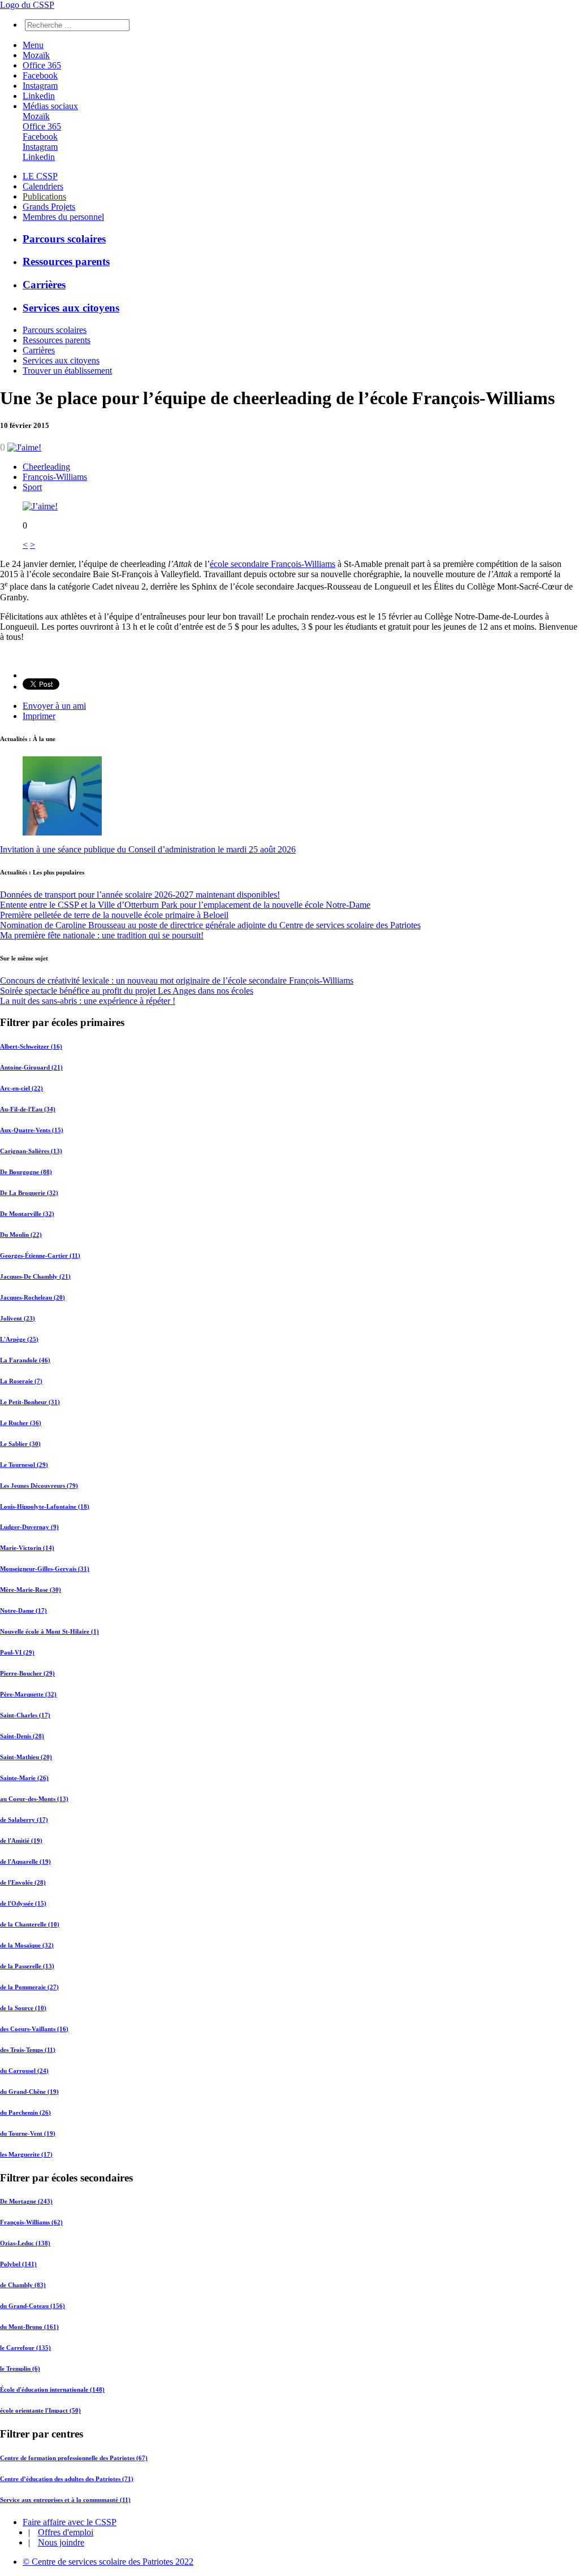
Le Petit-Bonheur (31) (30, 1402)
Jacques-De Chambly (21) (35, 1276)
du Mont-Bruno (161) (29, 2327)
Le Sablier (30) (20, 1444)
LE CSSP (40, 176)
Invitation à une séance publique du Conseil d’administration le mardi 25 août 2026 (148, 849)
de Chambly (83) (23, 2285)
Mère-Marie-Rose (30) (31, 1590)
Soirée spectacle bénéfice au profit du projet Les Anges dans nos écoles (127, 991)
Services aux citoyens (71, 308)
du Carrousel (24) (24, 2071)
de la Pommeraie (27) (29, 1987)
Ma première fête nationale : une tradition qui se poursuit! (102, 935)
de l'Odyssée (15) (23, 1903)
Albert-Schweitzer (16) (31, 1046)
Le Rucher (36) (21, 1423)
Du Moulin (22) (21, 1235)
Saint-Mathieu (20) (26, 1757)
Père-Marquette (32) (28, 1694)
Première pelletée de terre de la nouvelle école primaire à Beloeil (114, 915)
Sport (32, 487)
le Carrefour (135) (25, 2348)
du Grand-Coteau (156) (33, 2306)
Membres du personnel (63, 217)
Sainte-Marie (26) (24, 1778)
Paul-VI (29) (17, 1652)
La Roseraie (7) (21, 1381)
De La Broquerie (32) (29, 1193)
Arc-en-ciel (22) (21, 1088)
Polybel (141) (18, 2264)
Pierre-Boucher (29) (27, 1673)
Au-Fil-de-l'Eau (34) (28, 1109)
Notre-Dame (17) (23, 1610)
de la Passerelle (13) (27, 1966)
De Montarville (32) (27, 1214)
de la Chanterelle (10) (30, 1924)
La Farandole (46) (25, 1360)
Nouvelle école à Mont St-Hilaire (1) (49, 1631)
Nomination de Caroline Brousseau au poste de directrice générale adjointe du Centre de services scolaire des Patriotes (210, 925)
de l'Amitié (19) (21, 1841)
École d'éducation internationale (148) (52, 2389)
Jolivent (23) (18, 1318)
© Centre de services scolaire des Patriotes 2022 (108, 2562)
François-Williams (55, 477)
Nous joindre (61, 2542)
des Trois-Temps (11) (28, 2050)
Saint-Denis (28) (22, 1736)
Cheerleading (46, 467)
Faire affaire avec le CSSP (70, 2522)
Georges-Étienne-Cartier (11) (40, 1255)
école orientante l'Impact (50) (40, 2410)
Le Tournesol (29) (24, 1465)
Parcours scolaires (64, 239)
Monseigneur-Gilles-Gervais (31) (45, 1569)
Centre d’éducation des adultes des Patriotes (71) (67, 2479)
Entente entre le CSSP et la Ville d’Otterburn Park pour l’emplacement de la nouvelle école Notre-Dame (185, 905)
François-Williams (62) (31, 2222)
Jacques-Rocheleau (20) (33, 1297)
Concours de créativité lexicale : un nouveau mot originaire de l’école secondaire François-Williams (177, 980)
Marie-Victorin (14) (27, 1548)
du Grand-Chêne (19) (29, 2092)
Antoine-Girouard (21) (31, 1067)
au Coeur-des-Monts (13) (34, 1799)
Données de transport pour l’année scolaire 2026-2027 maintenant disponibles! (140, 895)
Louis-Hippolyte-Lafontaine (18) (45, 1506)
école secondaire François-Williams (273, 564)
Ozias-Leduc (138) (25, 2243)
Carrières (44, 285)
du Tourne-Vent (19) (28, 2133)
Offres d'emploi (66, 2532)
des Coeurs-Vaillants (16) (34, 2029)
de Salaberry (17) (24, 1820)
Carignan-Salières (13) (31, 1151)
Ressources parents (66, 261)
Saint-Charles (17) (25, 1715)
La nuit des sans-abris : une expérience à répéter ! (88, 1001)
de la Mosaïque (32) (27, 1945)
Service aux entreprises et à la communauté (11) (65, 2500)
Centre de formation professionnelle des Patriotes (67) (74, 2458)
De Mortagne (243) (26, 2201)
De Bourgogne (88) (26, 1172)
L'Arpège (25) (19, 1339)
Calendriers (43, 186)
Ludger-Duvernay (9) (29, 1527)
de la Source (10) (23, 2008)
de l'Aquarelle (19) (25, 1861)
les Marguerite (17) (26, 2154)
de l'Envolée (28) (23, 1882)
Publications (44, 196)
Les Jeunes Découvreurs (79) (39, 1486)
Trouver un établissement (67, 371)
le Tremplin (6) (20, 2369)
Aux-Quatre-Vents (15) (32, 1130)
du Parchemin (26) (25, 2112)
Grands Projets (49, 207)
